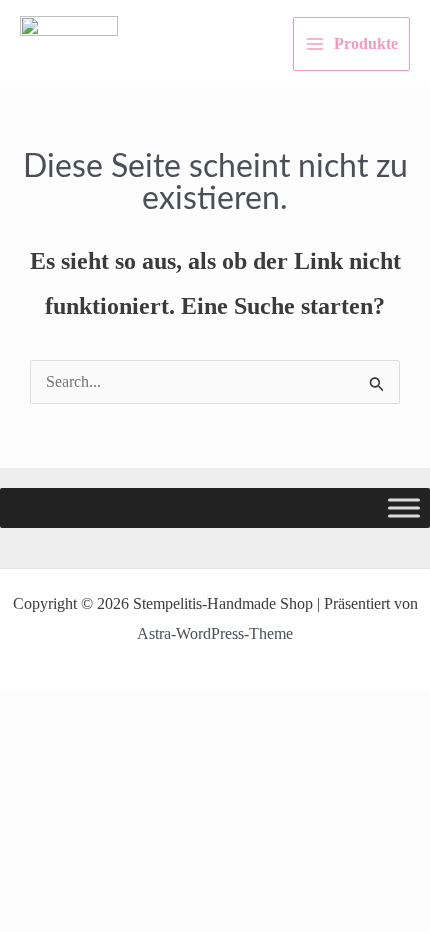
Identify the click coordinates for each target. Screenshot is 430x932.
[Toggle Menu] (404, 508)
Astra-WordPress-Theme (215, 633)
